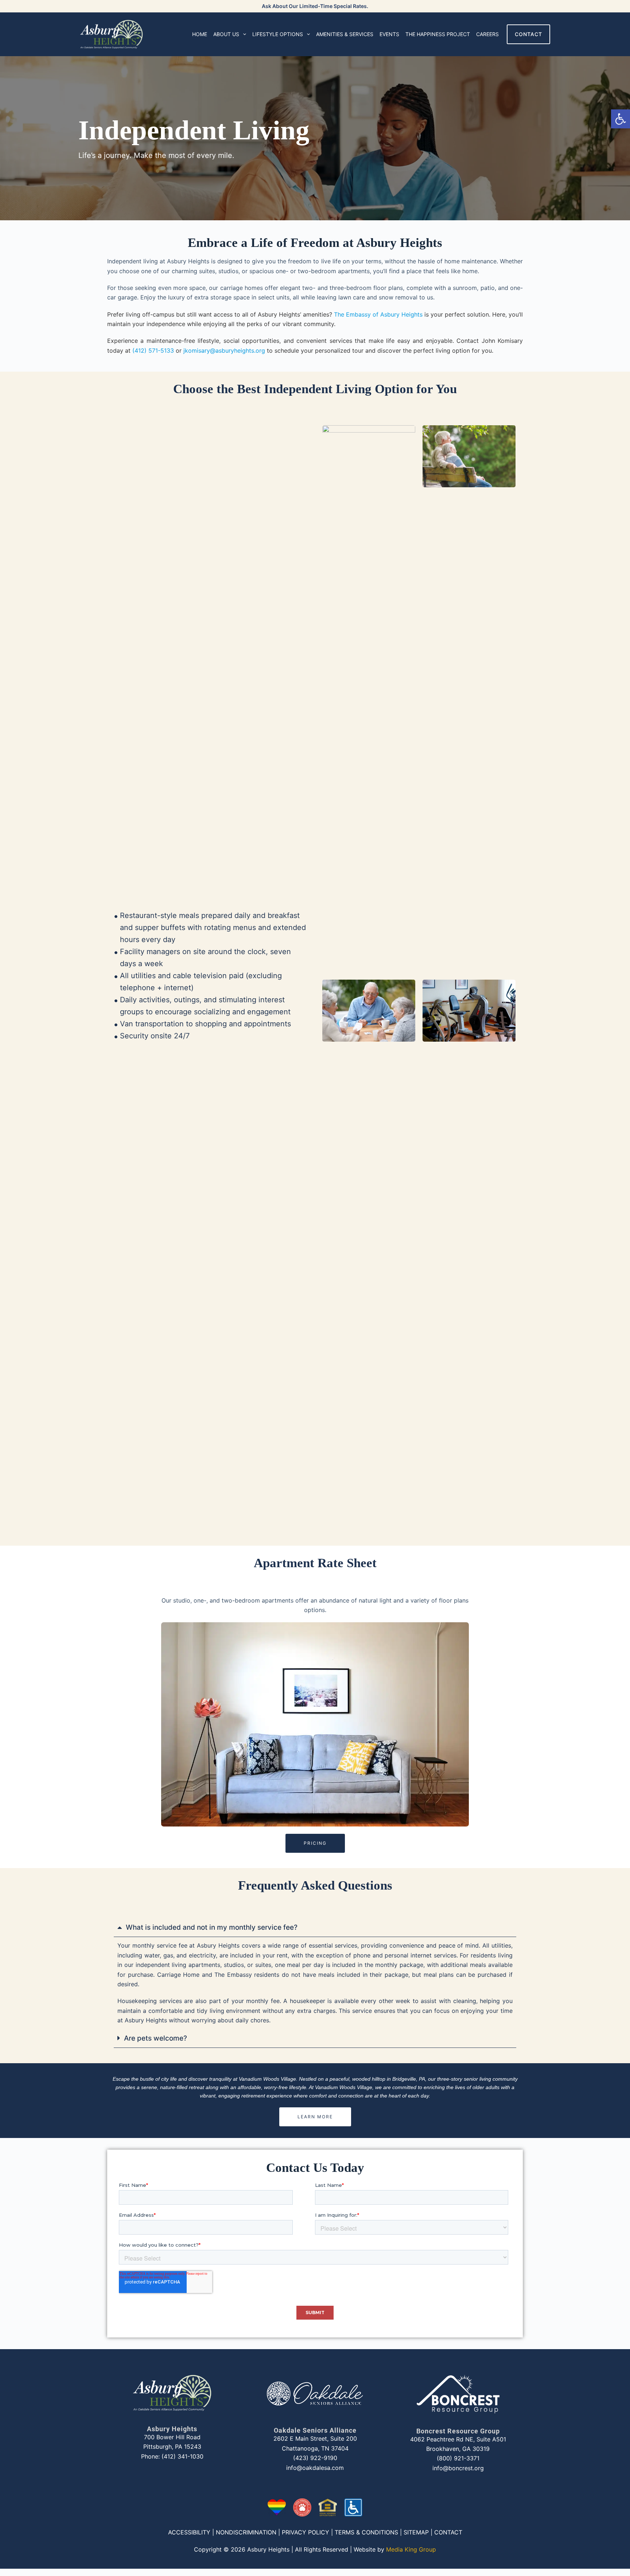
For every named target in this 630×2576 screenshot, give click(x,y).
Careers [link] (487, 34)
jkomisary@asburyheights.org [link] (224, 350)
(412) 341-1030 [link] (182, 2456)
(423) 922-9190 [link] (315, 2458)
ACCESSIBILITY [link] (189, 2532)
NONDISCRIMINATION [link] (246, 2532)
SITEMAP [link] (416, 2532)
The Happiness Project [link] (438, 34)
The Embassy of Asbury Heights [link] (378, 314)
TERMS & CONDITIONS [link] (366, 2532)
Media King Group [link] (411, 2549)
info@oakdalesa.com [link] (315, 2468)
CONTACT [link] (528, 34)
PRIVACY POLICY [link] (306, 2532)
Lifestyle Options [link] (278, 34)
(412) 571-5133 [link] (153, 350)
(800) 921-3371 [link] (458, 2458)
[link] (621, 119)
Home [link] (200, 34)
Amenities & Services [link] (345, 34)
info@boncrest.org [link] (458, 2468)
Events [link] (389, 34)
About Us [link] (226, 34)
